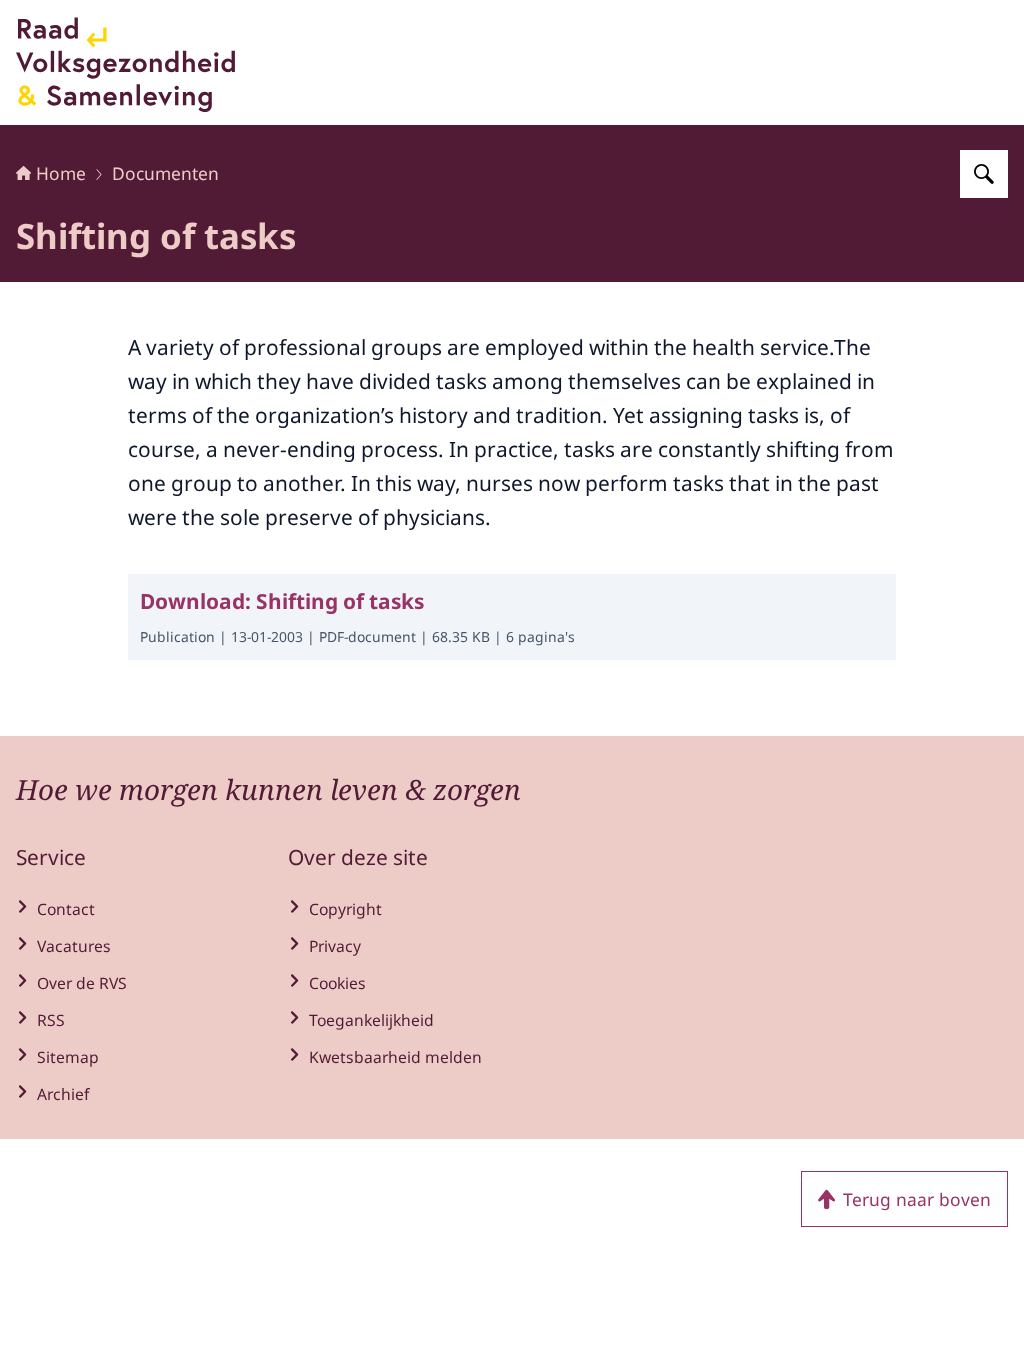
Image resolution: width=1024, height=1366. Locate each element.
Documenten (165, 173)
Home (61, 173)
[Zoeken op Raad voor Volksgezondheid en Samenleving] (984, 174)
